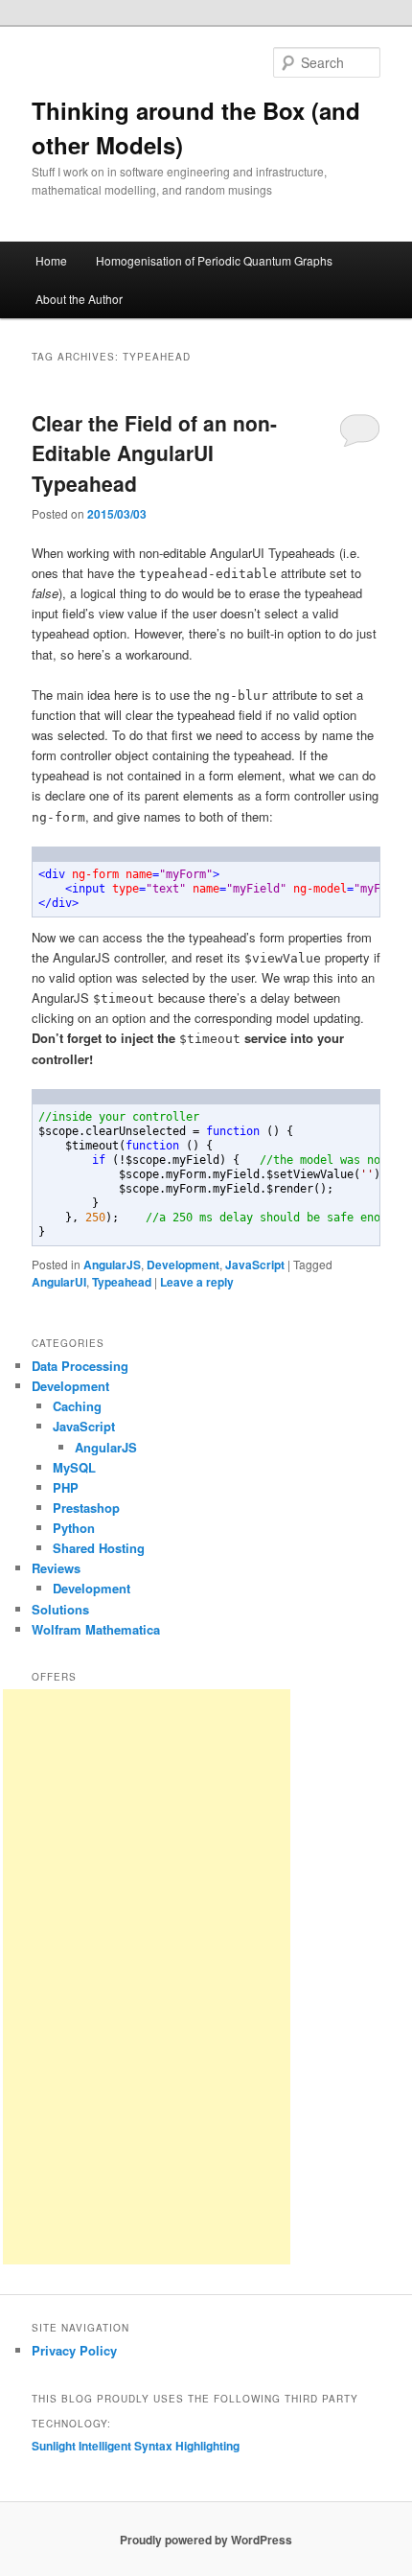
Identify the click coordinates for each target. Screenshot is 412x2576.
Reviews (56, 1568)
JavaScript (255, 1265)
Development (183, 1265)
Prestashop (86, 1508)
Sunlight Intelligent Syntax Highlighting (136, 2446)
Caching (77, 1406)
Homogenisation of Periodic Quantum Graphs (214, 260)
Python (74, 1528)
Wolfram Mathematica (96, 1629)
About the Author (79, 299)
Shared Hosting (99, 1548)
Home (51, 260)
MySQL (74, 1467)
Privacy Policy (74, 2350)
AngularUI (59, 1282)
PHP (66, 1487)
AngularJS (112, 1265)
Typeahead (122, 1282)
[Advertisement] (147, 1977)
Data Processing (80, 1366)
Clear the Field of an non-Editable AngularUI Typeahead (154, 453)
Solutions (60, 1609)
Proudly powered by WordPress (206, 2540)
